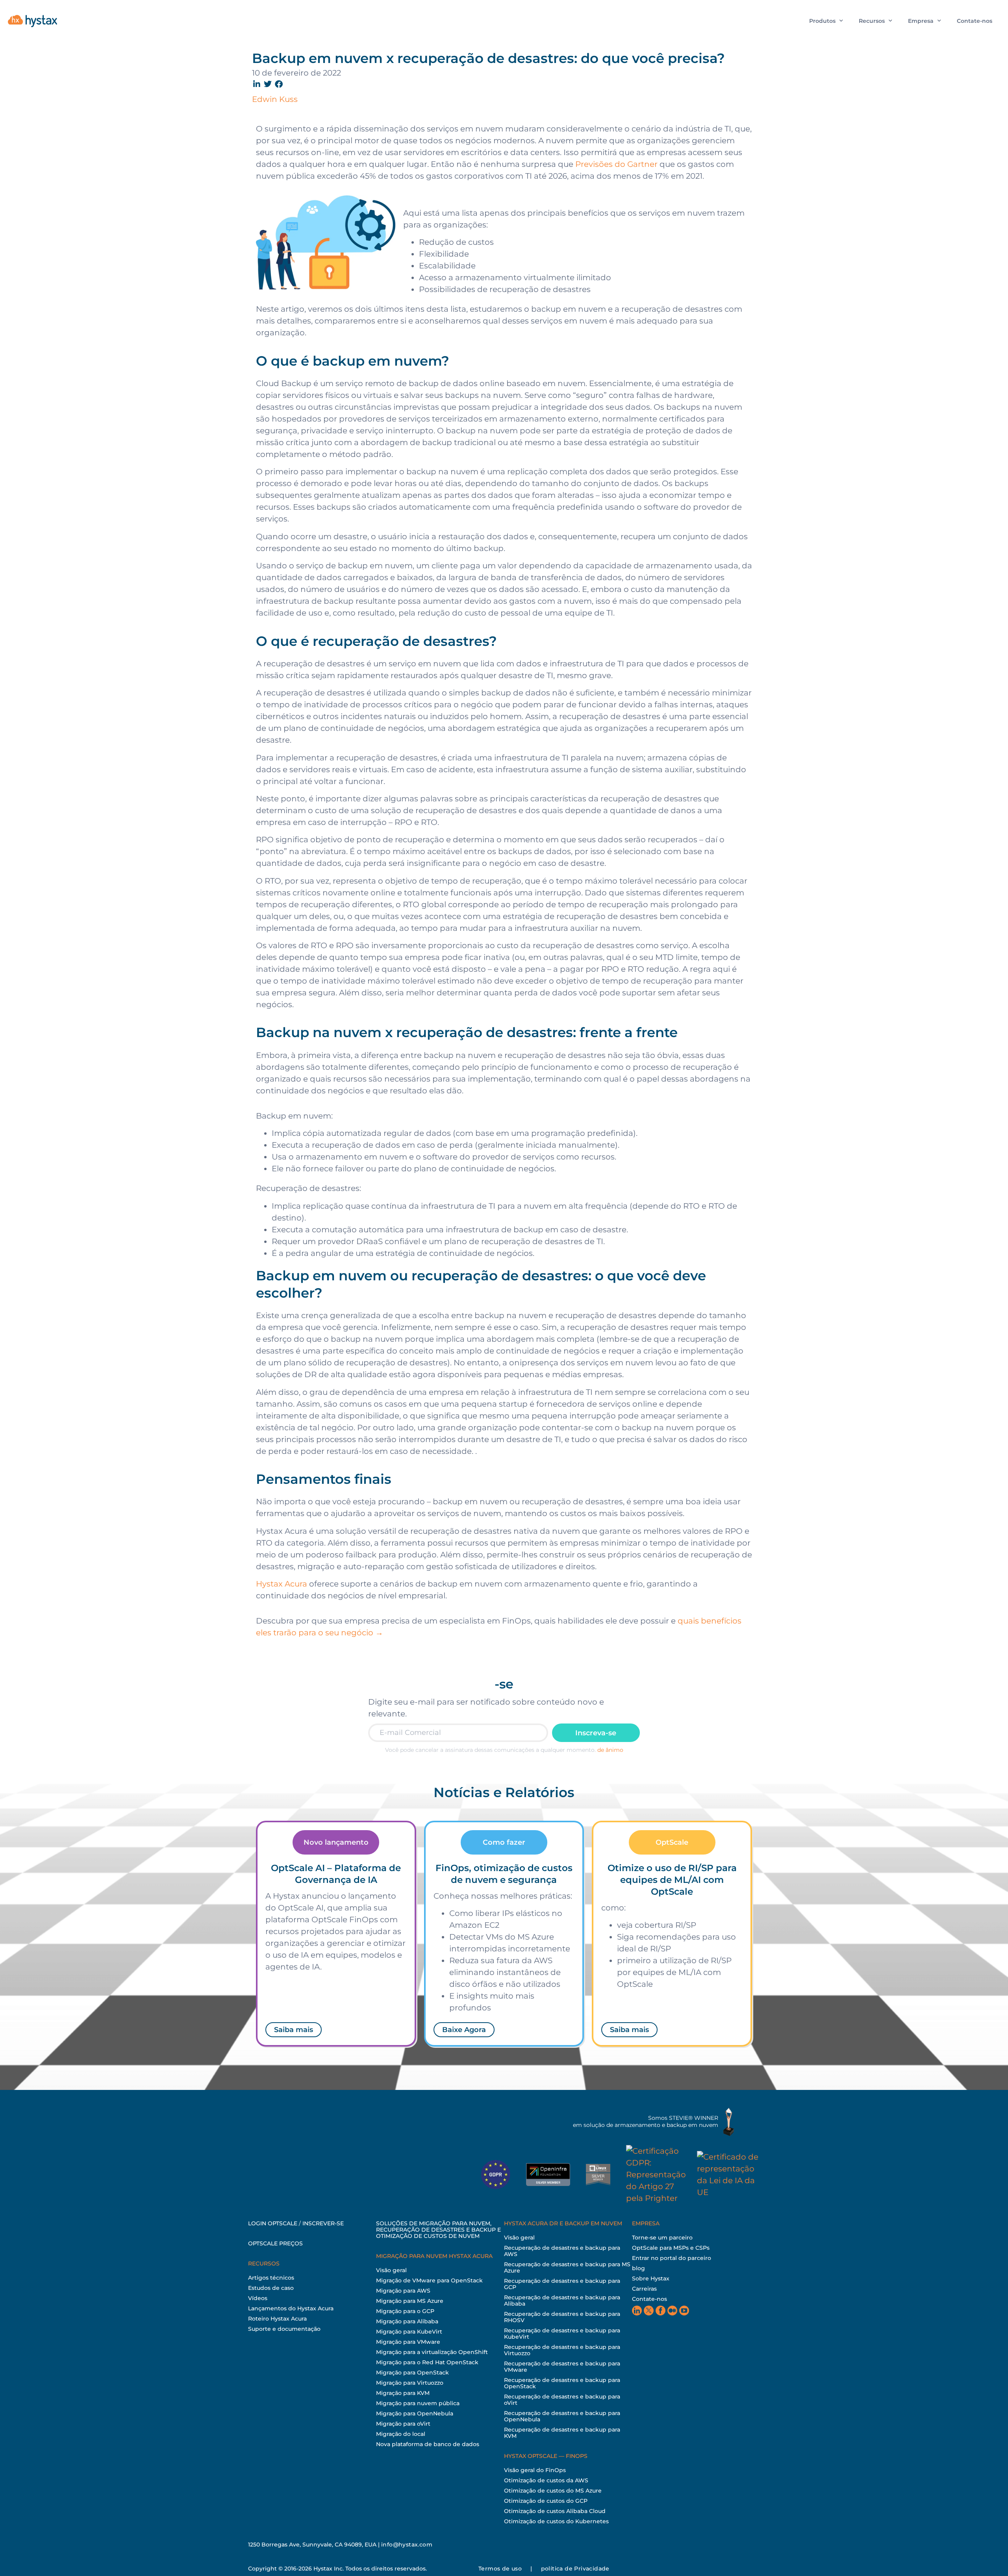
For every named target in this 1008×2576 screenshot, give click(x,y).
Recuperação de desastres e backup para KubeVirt (562, 2334)
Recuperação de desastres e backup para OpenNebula (562, 2416)
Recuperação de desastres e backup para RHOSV (562, 2317)
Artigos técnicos (271, 2278)
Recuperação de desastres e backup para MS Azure (567, 2267)
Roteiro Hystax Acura (277, 2319)
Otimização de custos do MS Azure (553, 2491)
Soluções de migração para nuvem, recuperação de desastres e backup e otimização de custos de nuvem (438, 2230)
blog (638, 2268)
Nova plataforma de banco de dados (428, 2444)
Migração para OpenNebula (415, 2413)
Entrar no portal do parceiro (672, 2258)
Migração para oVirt (403, 2424)
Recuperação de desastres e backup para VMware (562, 2367)
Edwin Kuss (275, 99)
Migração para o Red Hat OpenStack (427, 2362)
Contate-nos (975, 21)
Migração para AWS (403, 2291)
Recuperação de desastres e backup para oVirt (562, 2400)
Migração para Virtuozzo (410, 2383)
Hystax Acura (282, 1584)
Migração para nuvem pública (418, 2403)
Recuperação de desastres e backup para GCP (562, 2284)
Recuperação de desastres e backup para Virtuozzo (562, 2350)
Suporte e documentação (284, 2329)
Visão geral (391, 2270)
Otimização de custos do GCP (546, 2501)
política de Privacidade (575, 2569)
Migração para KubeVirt (409, 2332)
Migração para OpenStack (412, 2373)
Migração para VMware (408, 2342)
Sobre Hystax (651, 2278)
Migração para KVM (403, 2393)
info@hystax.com (407, 2545)
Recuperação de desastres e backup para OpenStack (562, 2383)
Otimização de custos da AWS (546, 2480)
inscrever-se (323, 2223)
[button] (257, 84)
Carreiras (644, 2289)
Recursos (872, 21)
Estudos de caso (271, 2288)
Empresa (921, 21)
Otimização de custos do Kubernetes (556, 2521)
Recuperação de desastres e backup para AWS (562, 2251)
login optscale (273, 2223)
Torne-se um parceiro (662, 2238)
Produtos (822, 21)
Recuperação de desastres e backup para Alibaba (562, 2300)
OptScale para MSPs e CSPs (671, 2248)
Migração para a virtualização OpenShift (432, 2352)
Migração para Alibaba (407, 2321)
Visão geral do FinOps (535, 2470)
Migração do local (401, 2434)
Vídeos (258, 2298)
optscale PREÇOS (275, 2243)
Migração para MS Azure (410, 2301)
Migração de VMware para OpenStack (429, 2280)
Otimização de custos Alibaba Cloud (555, 2511)
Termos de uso (500, 2569)
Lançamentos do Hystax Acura (291, 2308)
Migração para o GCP (405, 2311)
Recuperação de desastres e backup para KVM (562, 2433)
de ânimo (610, 1750)
